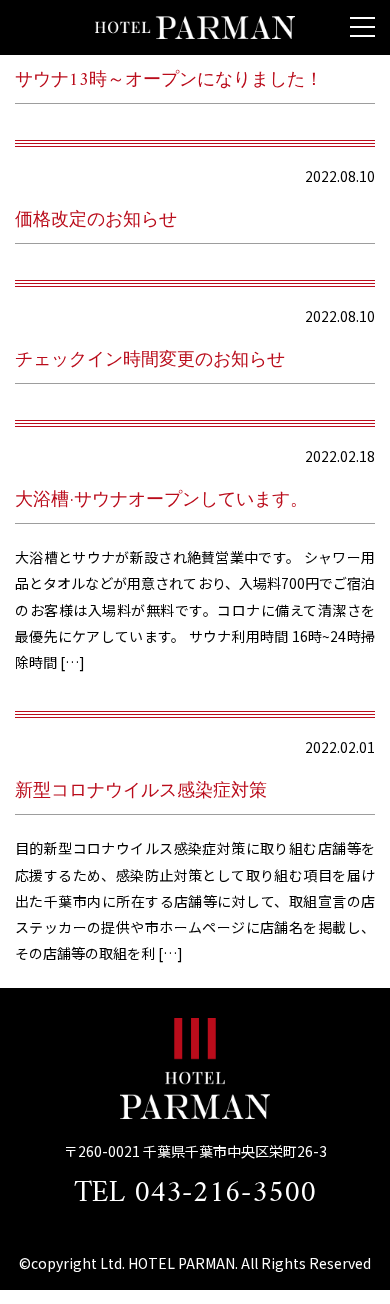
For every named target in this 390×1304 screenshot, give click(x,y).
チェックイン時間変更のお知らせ (150, 360)
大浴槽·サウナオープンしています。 (161, 500)
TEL (195, 1193)
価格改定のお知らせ (96, 220)
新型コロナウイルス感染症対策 (141, 791)
